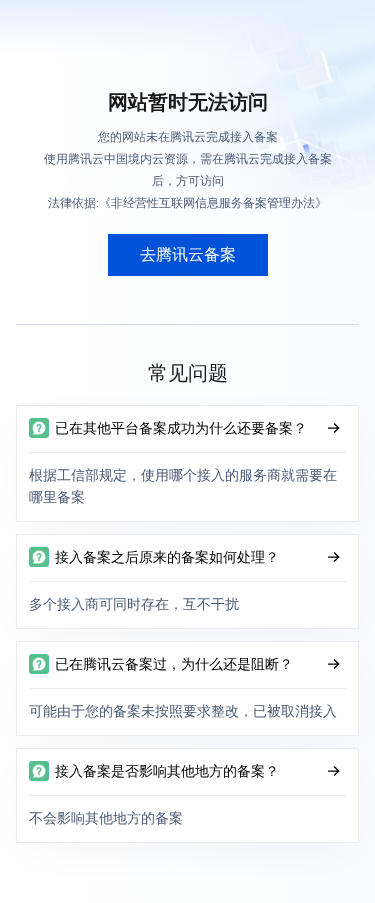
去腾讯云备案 (188, 254)
